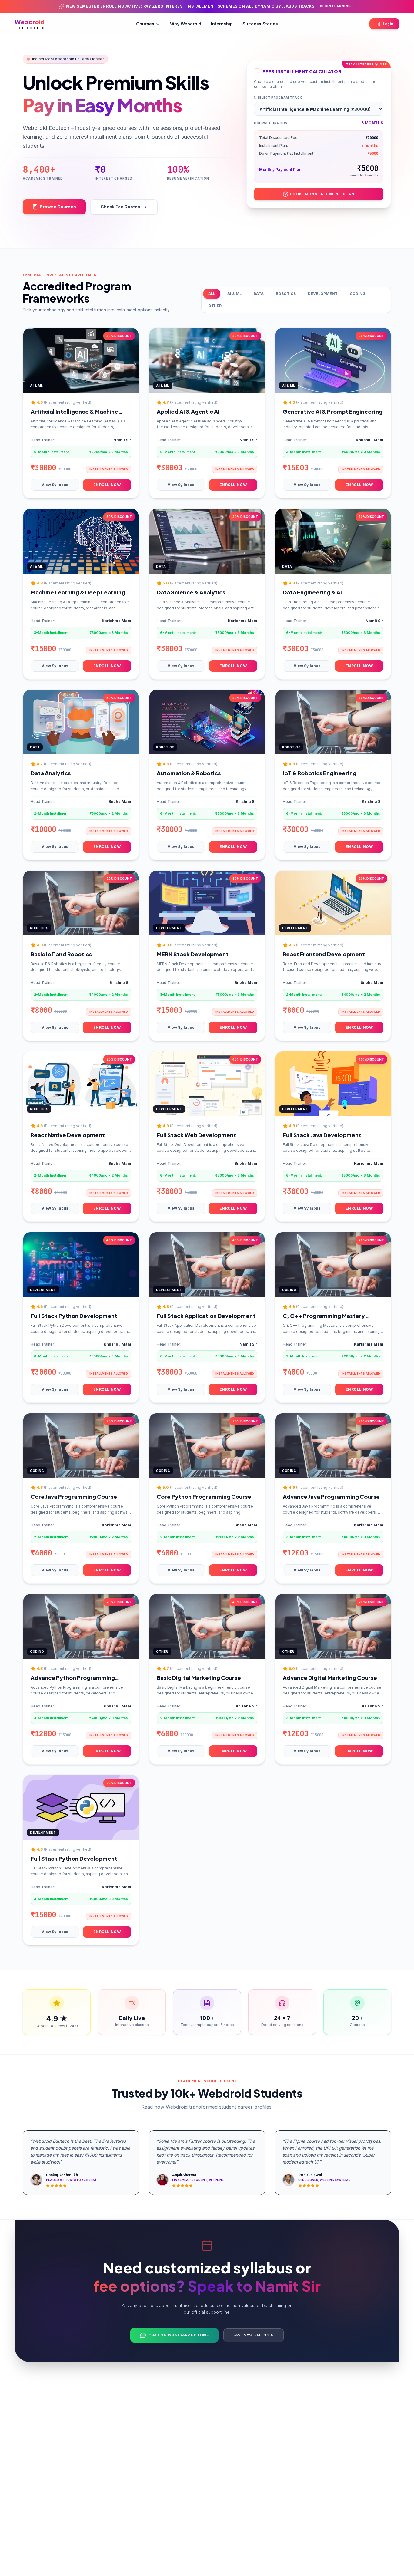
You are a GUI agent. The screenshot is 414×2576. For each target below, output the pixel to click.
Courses (145, 24)
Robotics (286, 294)
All (212, 294)
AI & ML (234, 294)
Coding (358, 294)
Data (259, 294)
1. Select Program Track (278, 98)
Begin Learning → (338, 6)
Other (215, 306)
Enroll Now (107, 485)
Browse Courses (58, 207)
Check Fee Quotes (120, 207)
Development (323, 294)
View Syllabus (55, 485)
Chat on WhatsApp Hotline (179, 2335)
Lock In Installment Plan (322, 194)
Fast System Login (254, 2335)
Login (388, 24)
